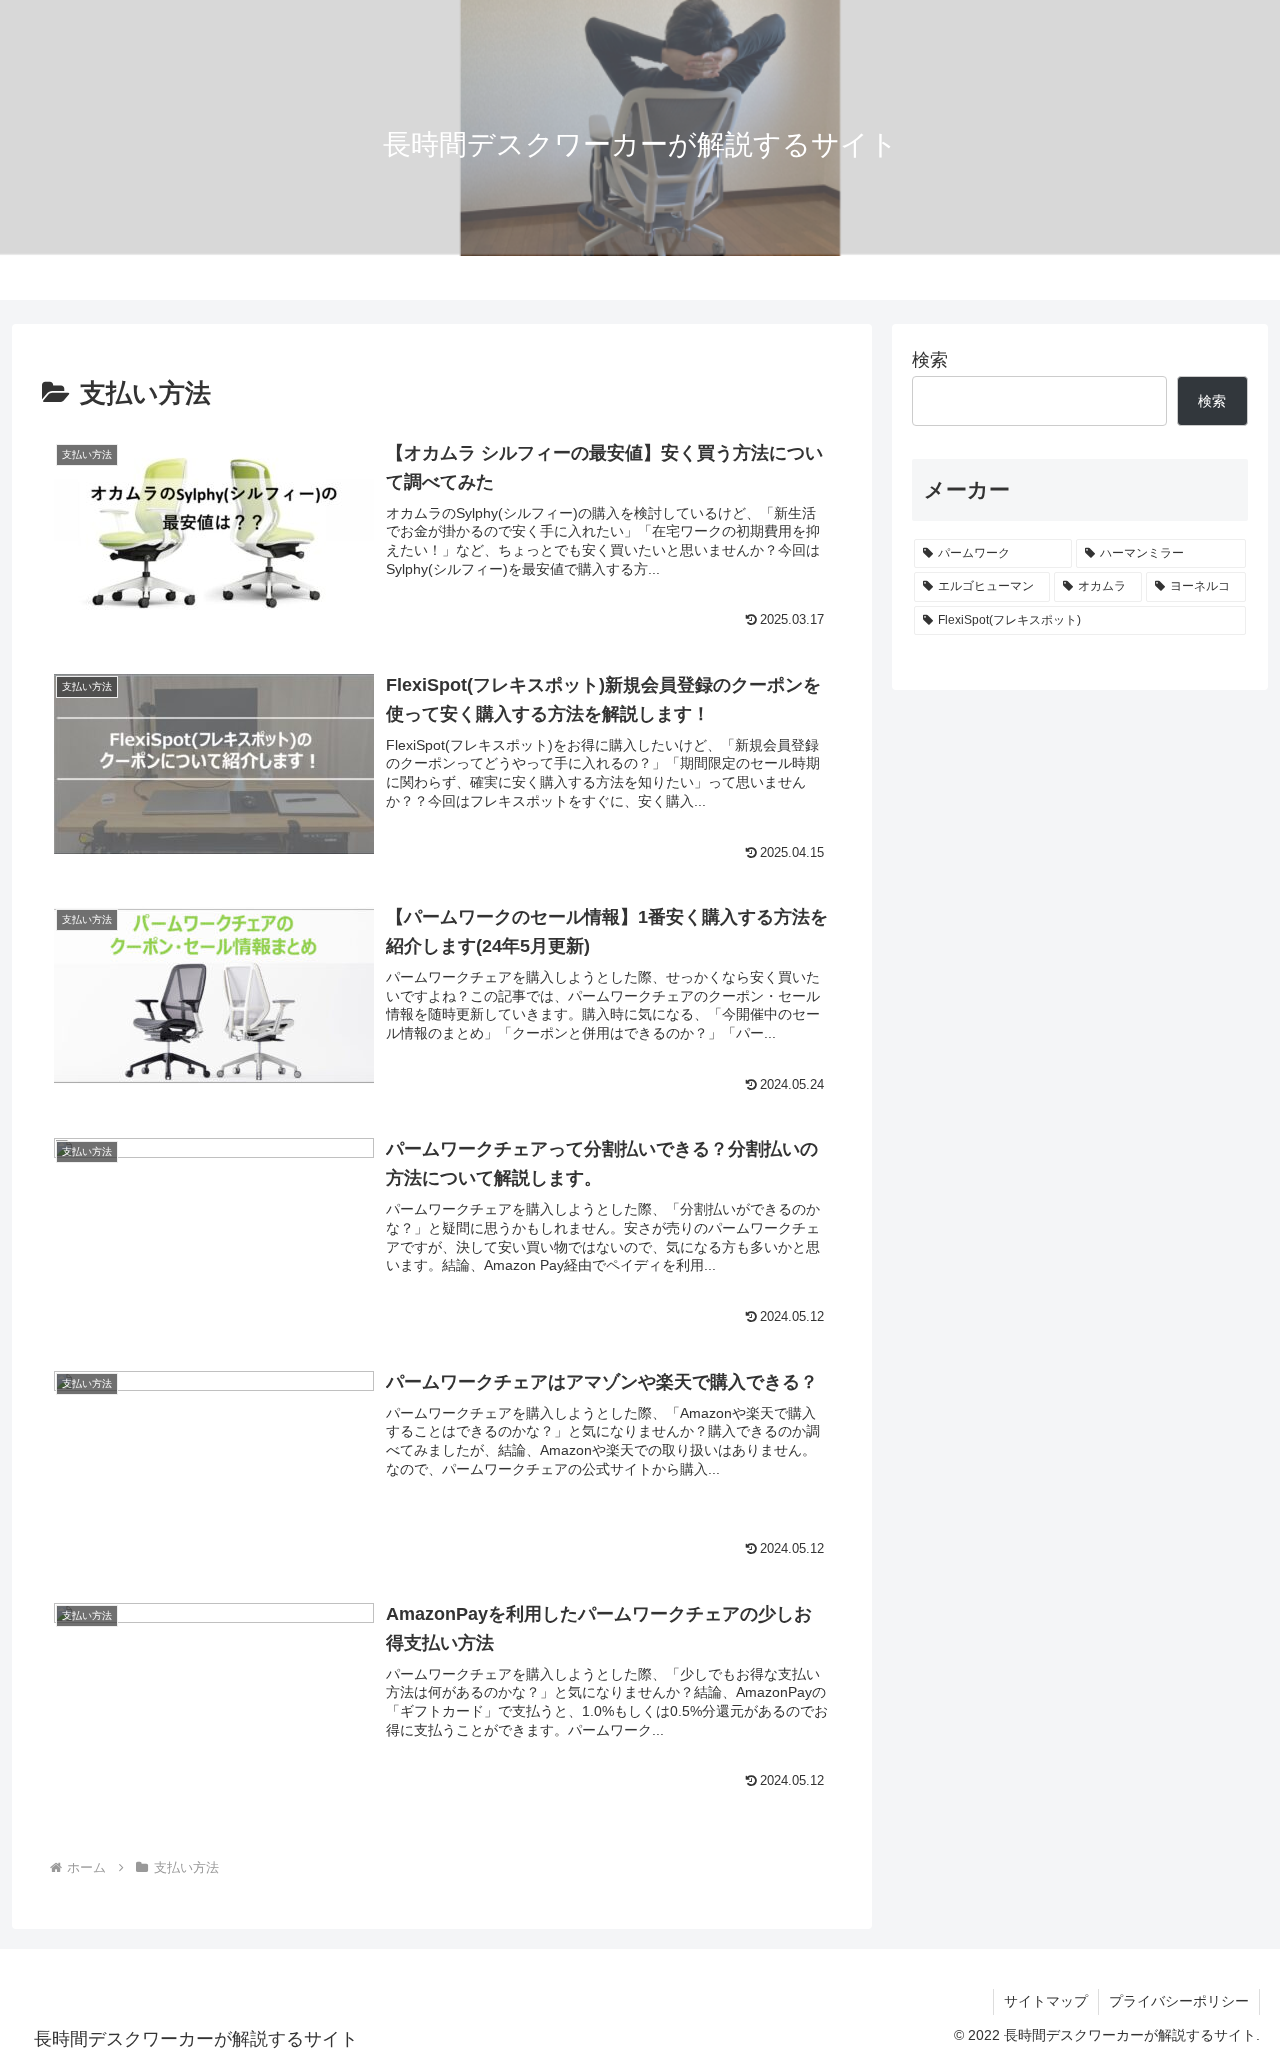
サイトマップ (1046, 2001)
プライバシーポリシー (1179, 2001)
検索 (930, 360)
